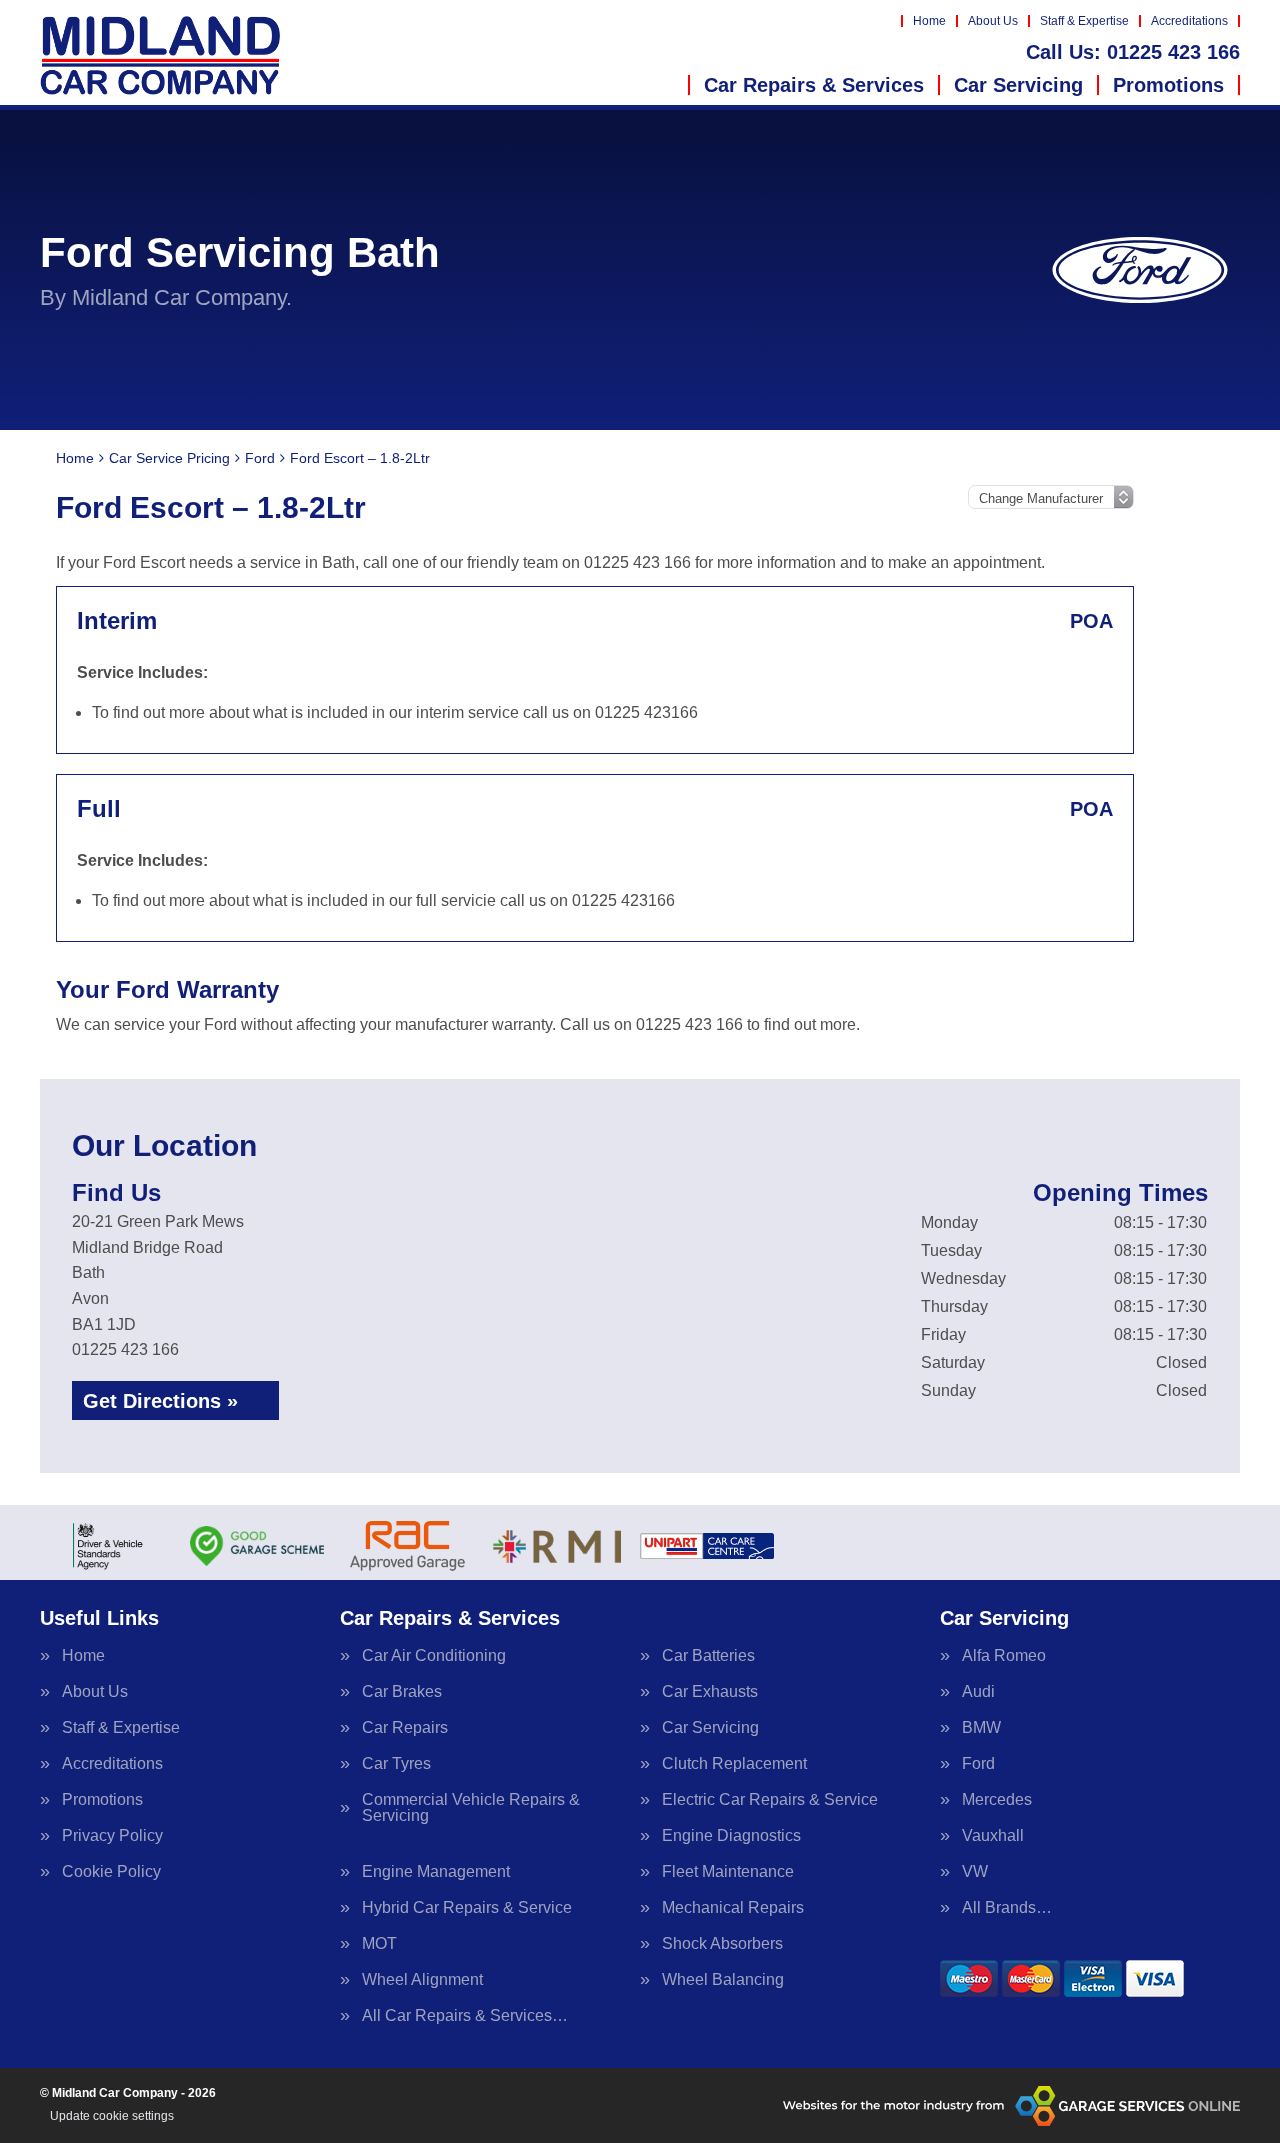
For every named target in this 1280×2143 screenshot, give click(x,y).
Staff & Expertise (1084, 21)
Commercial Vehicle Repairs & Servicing (471, 1808)
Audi (978, 1692)
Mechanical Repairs (733, 1908)
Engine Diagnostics (731, 1836)
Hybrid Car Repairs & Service (467, 1908)
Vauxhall (993, 1836)
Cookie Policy (111, 1872)
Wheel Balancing (723, 1980)
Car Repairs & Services (814, 85)
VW (975, 1872)
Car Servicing (1018, 85)
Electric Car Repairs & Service (770, 1800)
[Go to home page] (160, 55)
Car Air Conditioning (434, 1656)
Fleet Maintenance (728, 1872)
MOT (379, 1944)
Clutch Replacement (734, 1764)
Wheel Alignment (422, 1980)
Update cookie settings (112, 2116)
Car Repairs (405, 1728)
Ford (978, 1764)
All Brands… (1007, 1908)
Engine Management (436, 1872)
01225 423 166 (1133, 52)
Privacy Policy (112, 1836)
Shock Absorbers (722, 1944)
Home (929, 21)
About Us (993, 21)
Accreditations (1189, 21)
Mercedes (997, 1800)
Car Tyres (396, 1764)
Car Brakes (402, 1692)
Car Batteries (708, 1656)
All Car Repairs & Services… (465, 2016)
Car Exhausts (710, 1692)
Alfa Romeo (1004, 1656)
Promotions (1168, 85)
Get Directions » (160, 1401)
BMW (981, 1728)
